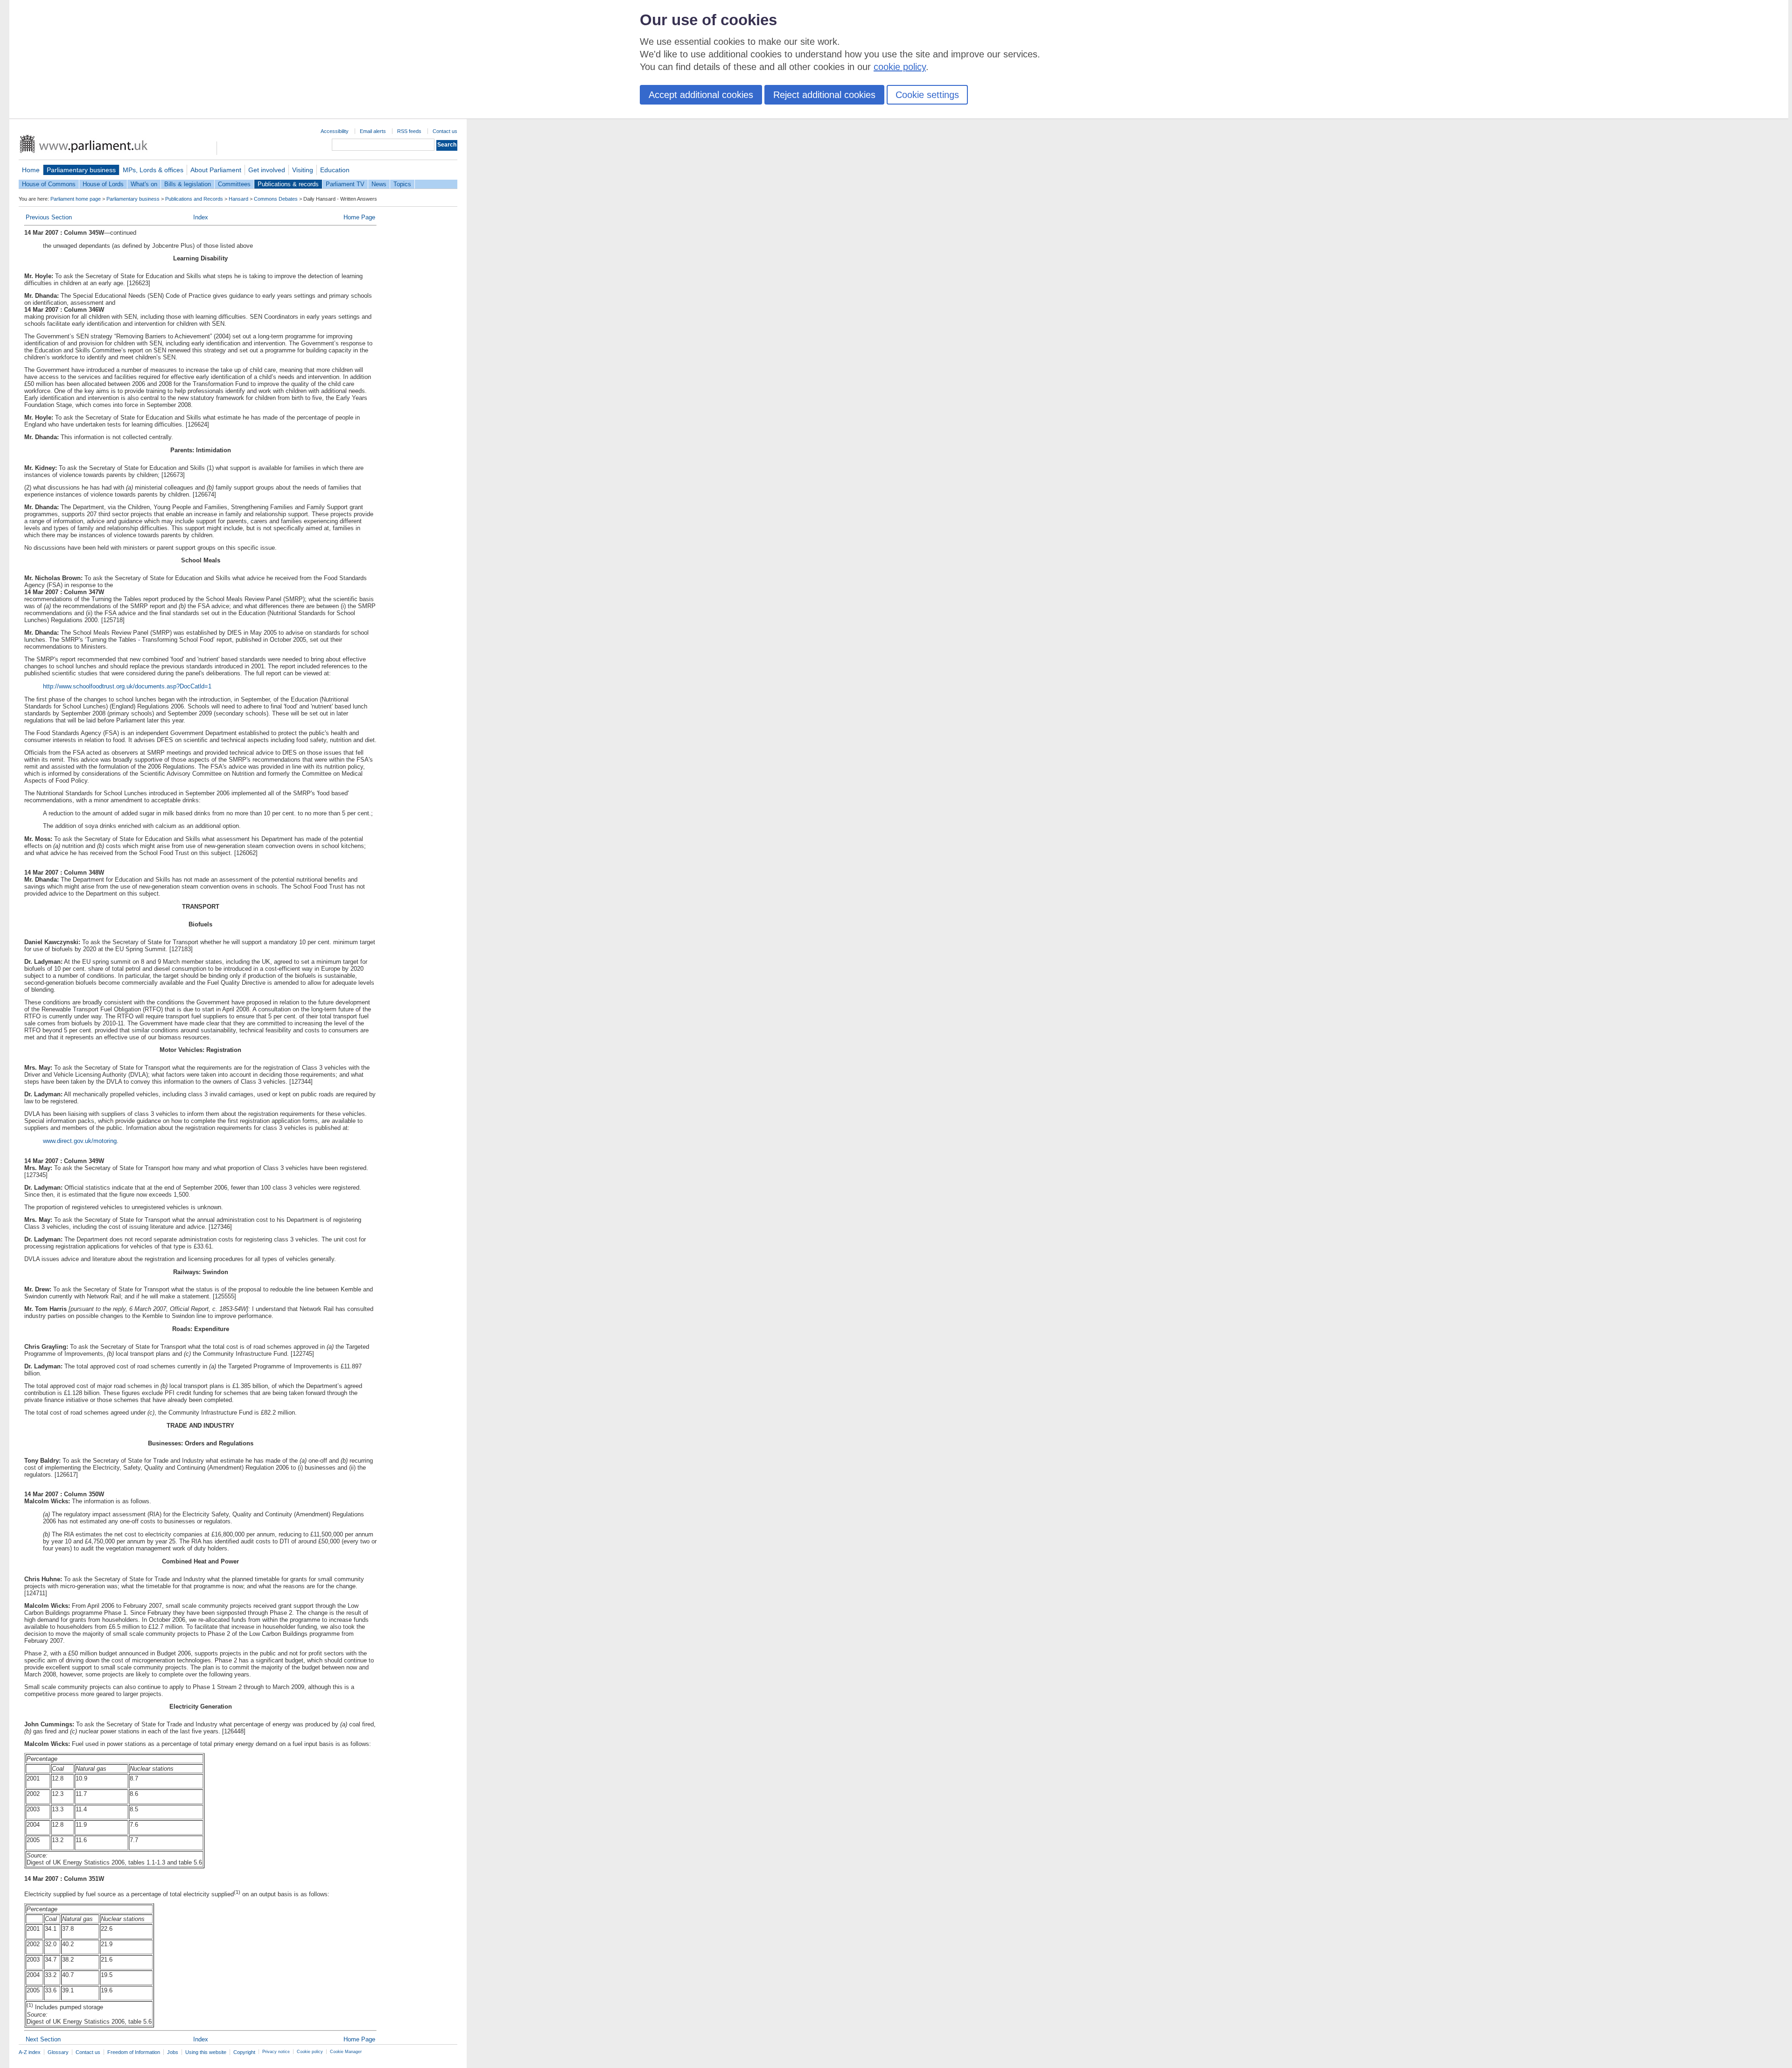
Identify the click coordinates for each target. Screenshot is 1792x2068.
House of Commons (49, 184)
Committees (234, 184)
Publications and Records (194, 199)
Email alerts (373, 131)
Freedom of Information (134, 2052)
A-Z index (30, 2052)
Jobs (173, 2052)
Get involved (267, 170)
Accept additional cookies (701, 95)
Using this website (206, 2052)
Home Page (359, 217)
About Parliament (216, 170)
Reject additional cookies (824, 95)
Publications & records (288, 184)
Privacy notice (276, 2052)
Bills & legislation (188, 184)
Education (335, 170)
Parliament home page (76, 199)
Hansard (238, 199)
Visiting (303, 170)
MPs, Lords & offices (153, 170)
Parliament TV (345, 184)
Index (201, 217)
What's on (144, 184)
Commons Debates (276, 199)
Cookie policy (310, 2052)
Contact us (445, 131)
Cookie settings (927, 95)
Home (31, 170)
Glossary (58, 2052)
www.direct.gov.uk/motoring (80, 1141)
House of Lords (103, 184)
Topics (402, 184)
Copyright (244, 2052)
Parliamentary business (81, 170)
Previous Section (49, 217)
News (379, 184)
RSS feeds (409, 131)
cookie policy (900, 67)
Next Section (43, 2039)
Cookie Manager (346, 2052)
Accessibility (335, 131)
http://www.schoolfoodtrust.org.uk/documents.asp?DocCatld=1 (127, 686)
